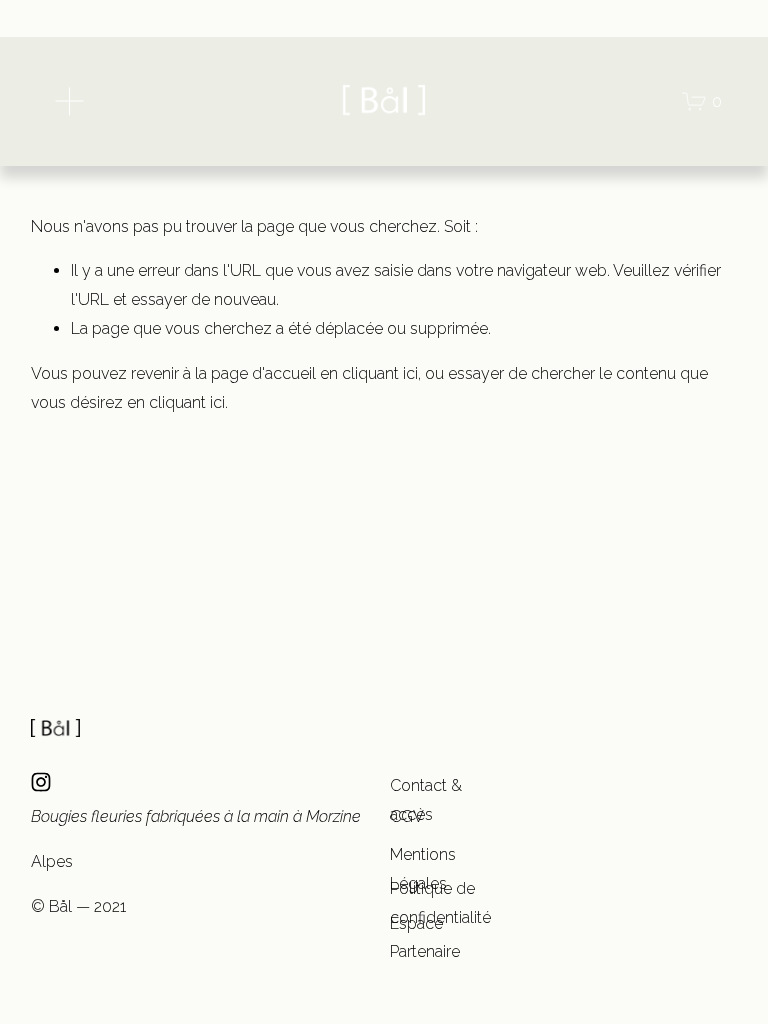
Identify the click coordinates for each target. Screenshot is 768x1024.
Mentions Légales (423, 869)
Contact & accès (426, 800)
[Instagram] (41, 782)
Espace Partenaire (425, 938)
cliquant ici (380, 373)
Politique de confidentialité (440, 903)
